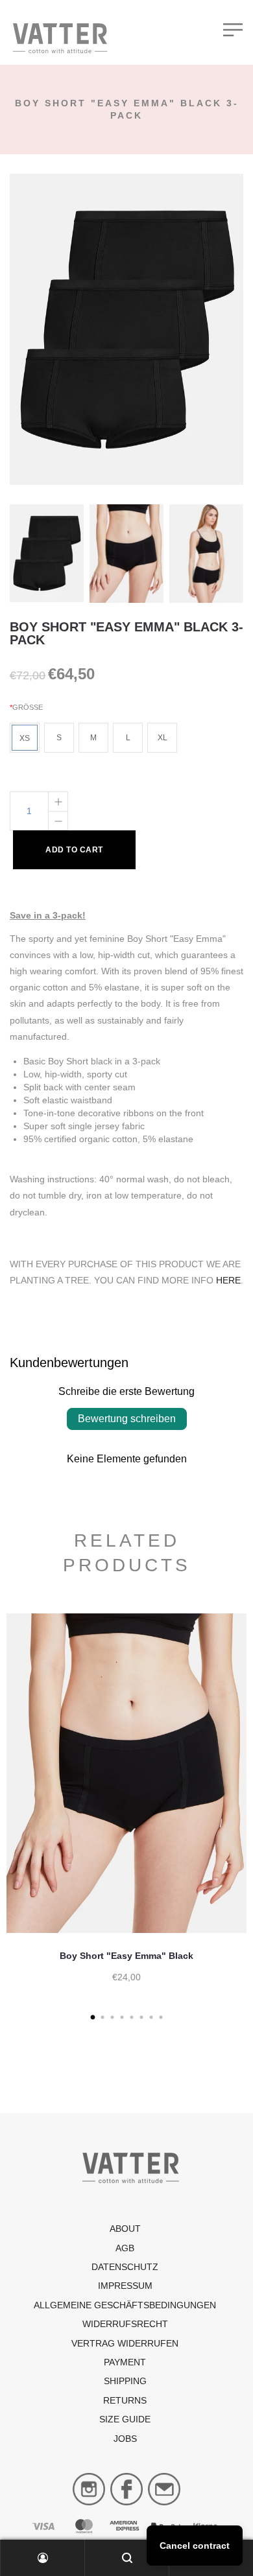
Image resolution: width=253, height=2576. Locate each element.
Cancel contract (195, 2546)
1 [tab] (92, 2018)
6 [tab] (141, 2018)
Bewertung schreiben (127, 1419)
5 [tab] (131, 2018)
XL (163, 738)
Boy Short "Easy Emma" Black (126, 1956)
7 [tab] (151, 2018)
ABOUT (125, 2229)
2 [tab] (102, 2018)
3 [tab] (112, 2018)
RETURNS (125, 2400)
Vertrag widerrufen (125, 2343)
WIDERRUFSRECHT (125, 2324)
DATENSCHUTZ (125, 2267)
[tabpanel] (126, 1811)
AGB (125, 2248)
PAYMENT (125, 2362)
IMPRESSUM (125, 2286)
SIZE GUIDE (125, 2419)
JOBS (125, 2439)
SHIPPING (125, 2381)
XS (25, 738)
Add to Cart (74, 850)
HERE (228, 1280)
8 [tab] (161, 2018)
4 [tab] (122, 2018)
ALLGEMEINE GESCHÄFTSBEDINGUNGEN (125, 2305)
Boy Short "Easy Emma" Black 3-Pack (126, 633)
